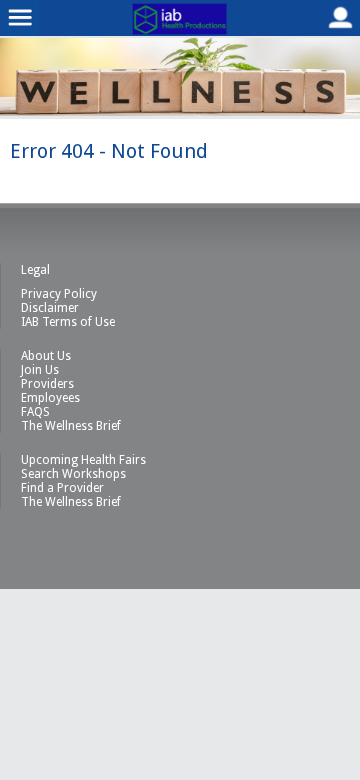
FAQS (35, 412)
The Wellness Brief (71, 426)
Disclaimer (50, 308)
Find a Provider (62, 488)
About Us (46, 356)
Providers (47, 384)
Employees (50, 398)
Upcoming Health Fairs (83, 460)
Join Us (40, 370)
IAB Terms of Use (68, 322)
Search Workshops (73, 474)
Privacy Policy (59, 294)
